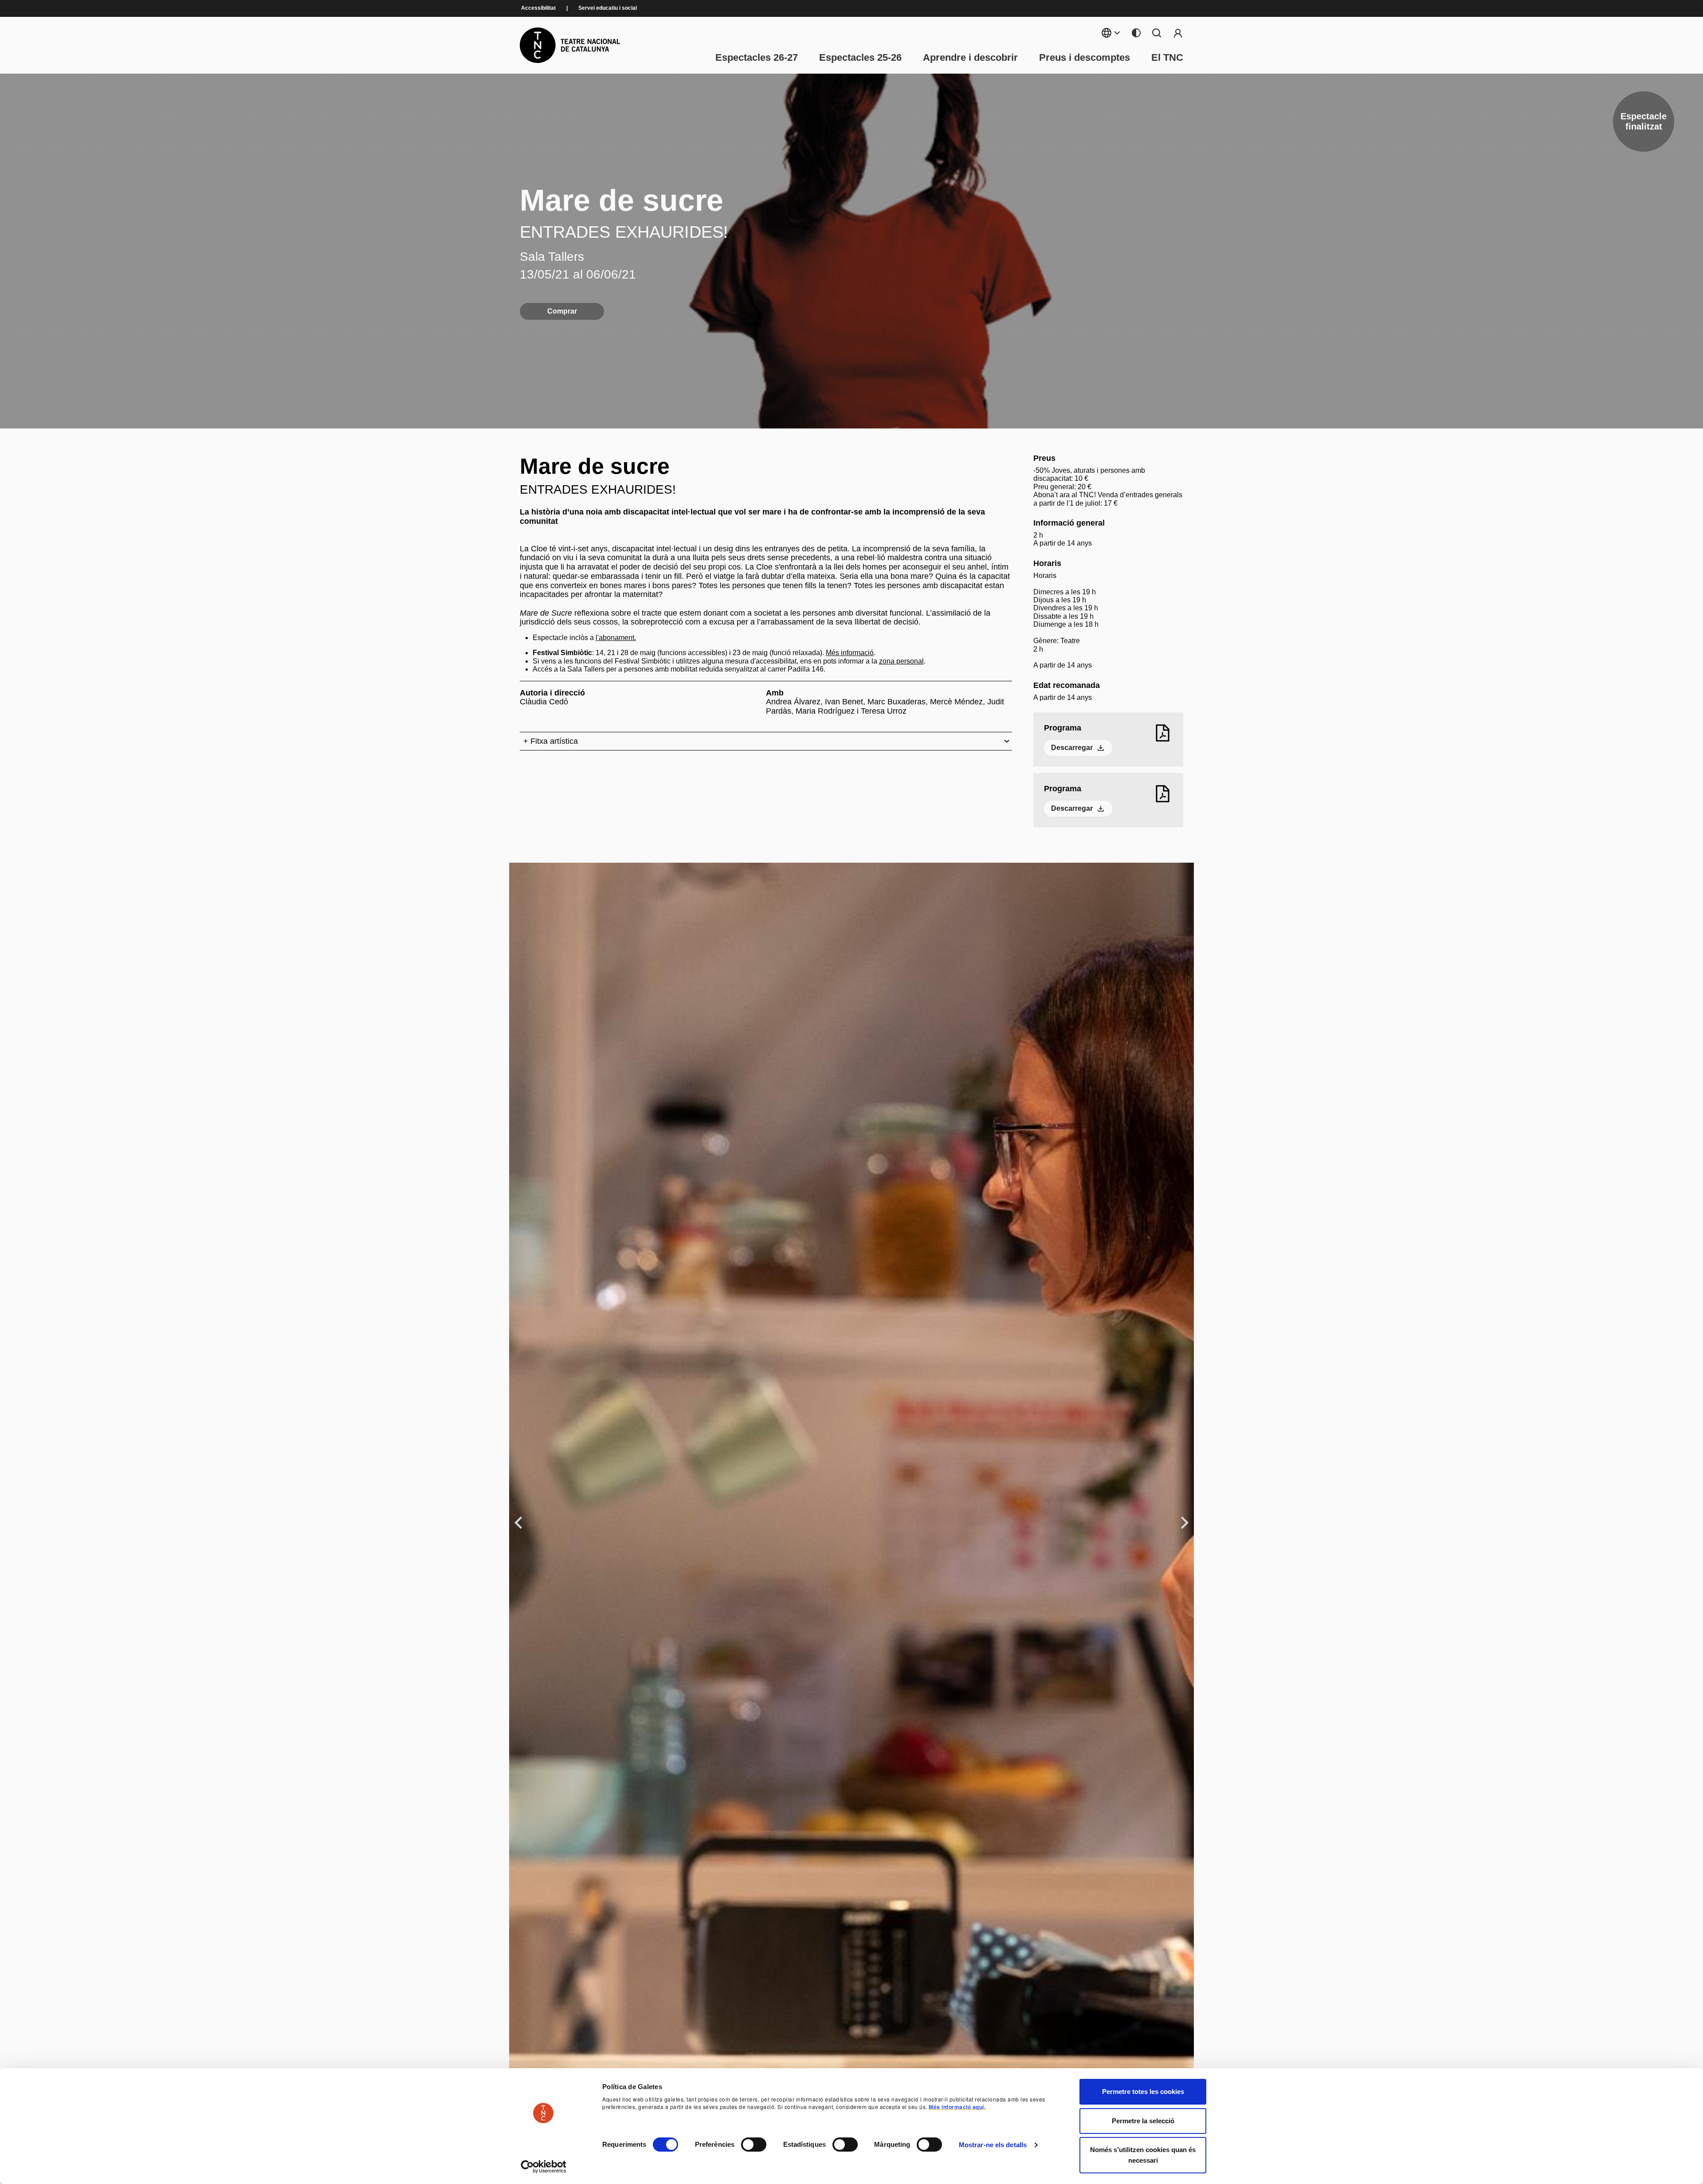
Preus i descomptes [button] (1085, 58)
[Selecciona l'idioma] (1111, 33)
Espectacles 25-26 (860, 58)
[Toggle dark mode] (1136, 33)
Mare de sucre (622, 200)
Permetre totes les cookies (1143, 2092)
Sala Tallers (552, 257)
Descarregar (1072, 748)
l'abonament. (616, 638)
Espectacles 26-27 (757, 58)
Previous (520, 1522)
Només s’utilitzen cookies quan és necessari (1143, 2155)
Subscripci (1178, 33)
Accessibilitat (538, 8)
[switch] (754, 2145)
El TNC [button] (1167, 58)
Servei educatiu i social (608, 8)
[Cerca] (1157, 33)
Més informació (850, 653)
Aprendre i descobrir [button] (970, 58)
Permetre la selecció (1143, 2121)
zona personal (901, 661)
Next (1185, 1522)
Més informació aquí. (957, 2107)
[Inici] (570, 45)
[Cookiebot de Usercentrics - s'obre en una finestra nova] (543, 2167)
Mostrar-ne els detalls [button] (993, 2145)
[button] (835, 2115)
